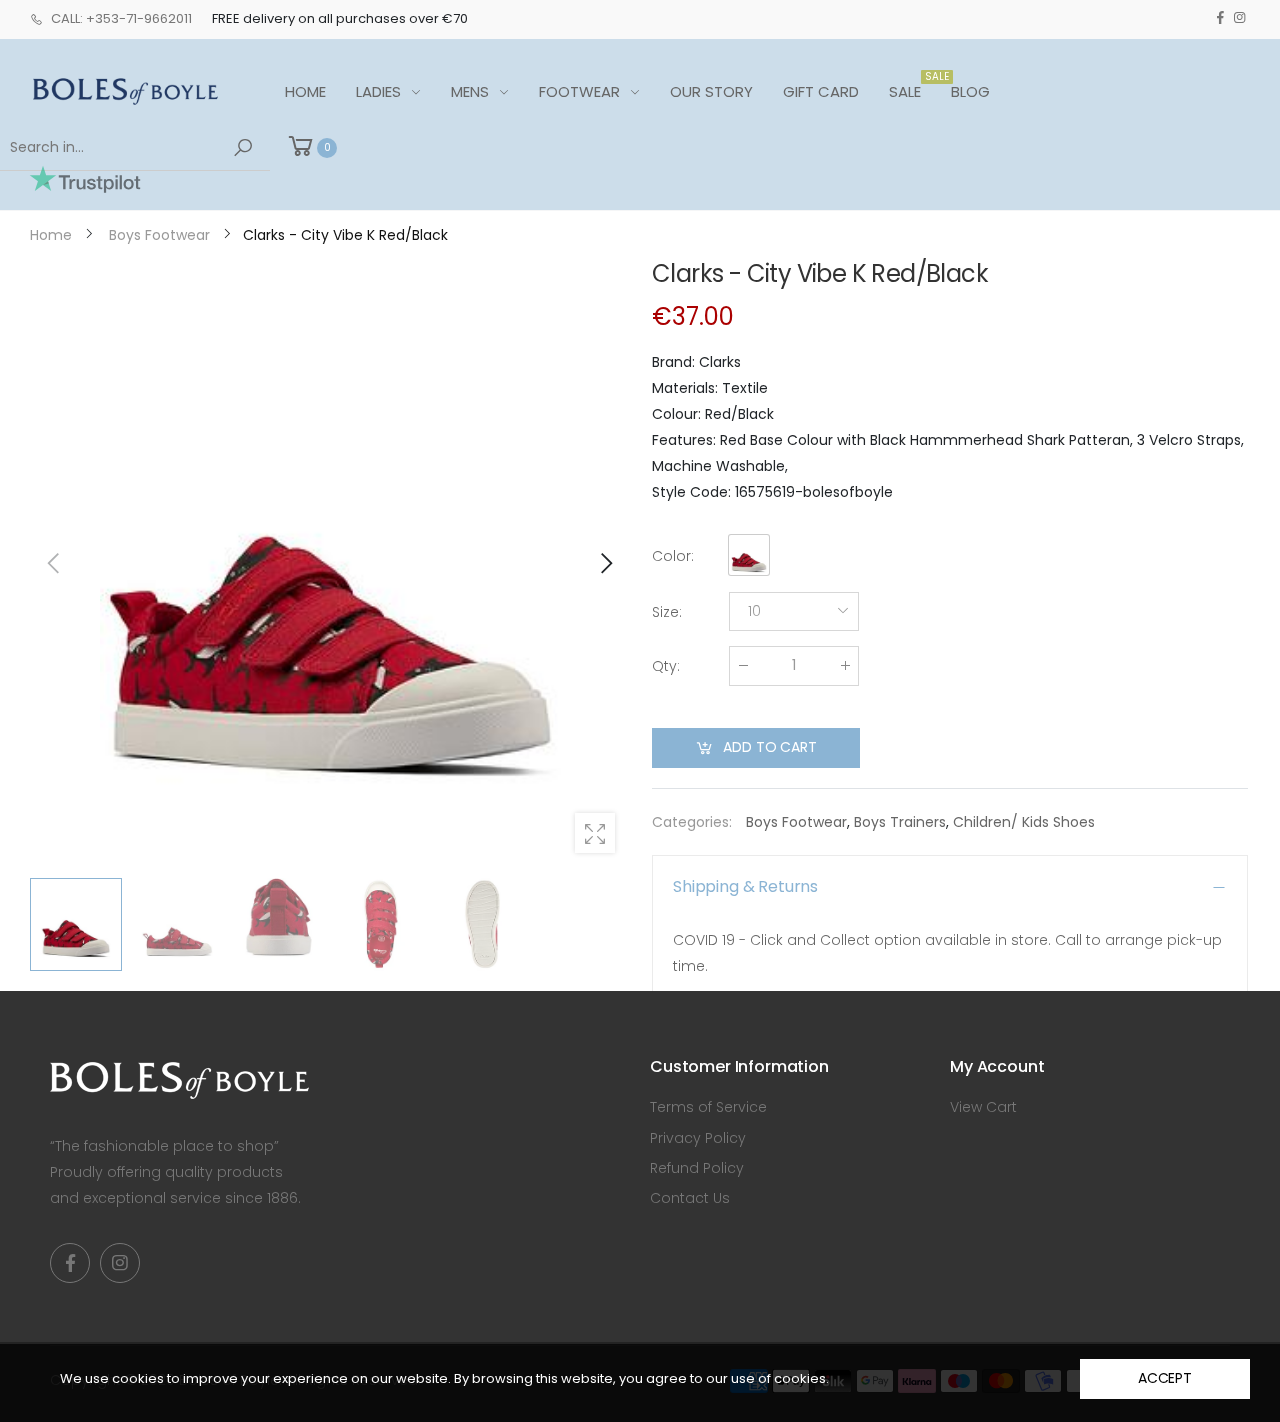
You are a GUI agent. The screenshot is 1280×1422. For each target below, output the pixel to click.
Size (667, 612)
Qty (666, 666)
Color (673, 556)
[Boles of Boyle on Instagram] (1239, 18)
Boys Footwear (796, 822)
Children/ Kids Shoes (1024, 822)
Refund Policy (697, 1168)
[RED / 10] (330, 563)
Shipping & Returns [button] (745, 886)
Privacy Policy (698, 1138)
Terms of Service (708, 1107)
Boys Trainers (900, 822)
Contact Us (690, 1198)
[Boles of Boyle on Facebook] (1220, 18)
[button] (605, 563)
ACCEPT (1165, 1378)
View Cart (983, 1107)
